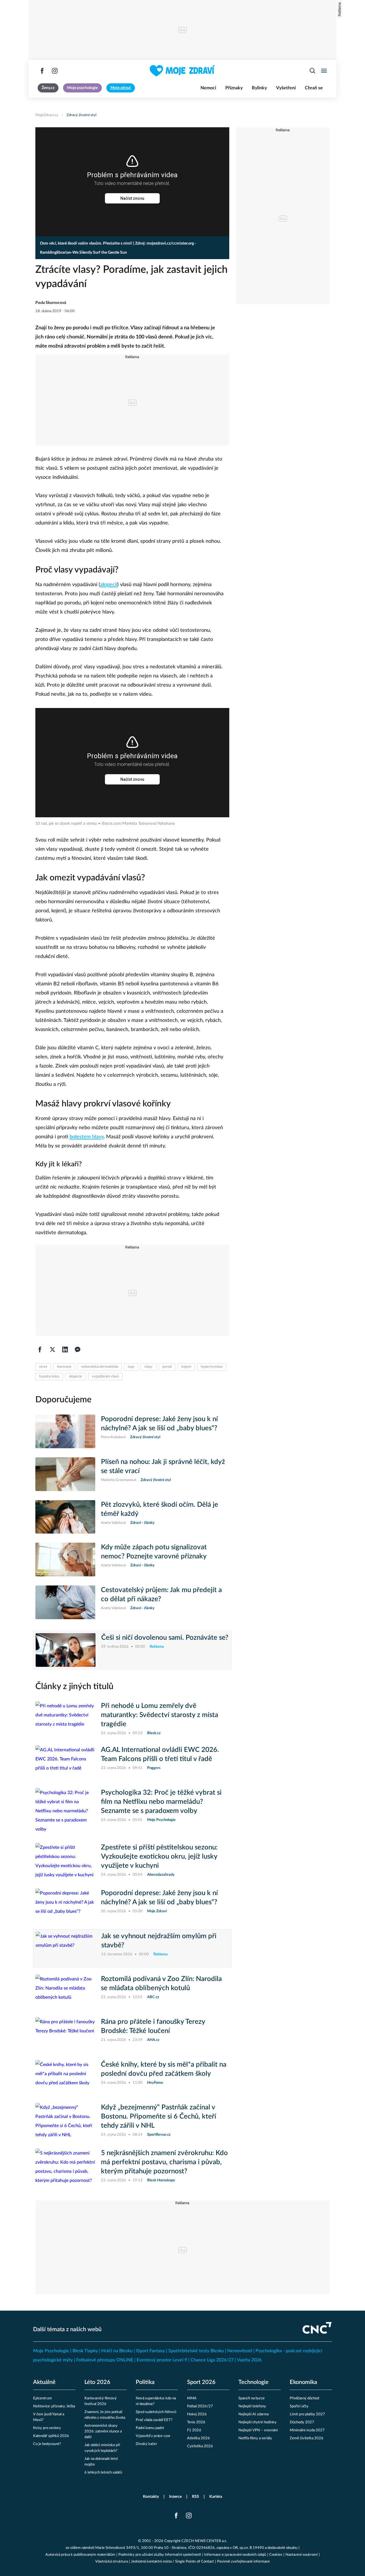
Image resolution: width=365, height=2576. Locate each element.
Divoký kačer (146, 2444)
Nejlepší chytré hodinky (257, 2422)
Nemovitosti (240, 2351)
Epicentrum (42, 2398)
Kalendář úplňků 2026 (51, 2436)
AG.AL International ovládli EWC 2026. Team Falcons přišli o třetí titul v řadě (160, 1754)
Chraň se (314, 88)
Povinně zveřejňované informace (243, 2562)
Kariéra (216, 2497)
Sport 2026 (201, 2382)
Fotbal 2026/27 (200, 2406)
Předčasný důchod (304, 2398)
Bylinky (259, 88)
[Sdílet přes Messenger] (78, 1349)
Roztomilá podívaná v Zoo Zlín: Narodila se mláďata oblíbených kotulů (161, 1984)
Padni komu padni (150, 2428)
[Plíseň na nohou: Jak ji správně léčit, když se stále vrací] (65, 1474)
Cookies (276, 2555)
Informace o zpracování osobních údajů (235, 2555)
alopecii (109, 585)
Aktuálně (44, 2382)
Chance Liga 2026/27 (212, 2360)
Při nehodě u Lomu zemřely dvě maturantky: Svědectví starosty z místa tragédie (160, 1715)
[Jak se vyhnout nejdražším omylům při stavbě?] (66, 1948)
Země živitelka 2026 (307, 2438)
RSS (195, 2497)
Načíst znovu (132, 198)
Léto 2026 (97, 2382)
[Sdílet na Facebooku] (40, 1349)
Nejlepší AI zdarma (254, 2414)
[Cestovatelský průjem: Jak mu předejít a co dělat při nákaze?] (65, 1602)
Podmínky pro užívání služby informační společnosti (160, 2555)
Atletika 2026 (198, 2438)
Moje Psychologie (51, 2351)
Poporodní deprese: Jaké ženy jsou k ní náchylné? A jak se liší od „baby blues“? (159, 1424)
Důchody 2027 (302, 2422)
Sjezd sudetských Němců (156, 2412)
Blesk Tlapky (85, 2351)
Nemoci (208, 88)
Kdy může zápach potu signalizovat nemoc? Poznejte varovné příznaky (154, 1552)
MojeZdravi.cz (47, 115)
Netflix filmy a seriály (255, 2438)
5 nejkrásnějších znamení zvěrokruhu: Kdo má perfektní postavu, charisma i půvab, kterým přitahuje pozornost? (164, 2162)
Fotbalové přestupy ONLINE (105, 2360)
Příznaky (234, 88)
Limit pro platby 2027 (307, 2414)
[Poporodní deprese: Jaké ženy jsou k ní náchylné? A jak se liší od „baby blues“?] (65, 1431)
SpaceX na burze (252, 2398)
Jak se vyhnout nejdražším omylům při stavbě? (159, 1941)
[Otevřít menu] (324, 71)
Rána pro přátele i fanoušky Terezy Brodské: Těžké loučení (153, 2026)
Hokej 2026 (197, 2414)
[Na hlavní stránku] (182, 71)
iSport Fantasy (150, 2351)
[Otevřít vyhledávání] (313, 71)
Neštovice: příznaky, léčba (54, 2406)
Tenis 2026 (196, 2422)
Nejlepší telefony (252, 2406)
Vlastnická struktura (111, 2562)
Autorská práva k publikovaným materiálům (80, 2555)
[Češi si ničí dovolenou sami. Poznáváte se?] (66, 1650)
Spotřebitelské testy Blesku (196, 2351)
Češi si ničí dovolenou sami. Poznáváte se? (165, 1638)
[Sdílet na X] (52, 1349)
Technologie (254, 2382)
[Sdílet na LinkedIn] (65, 1349)
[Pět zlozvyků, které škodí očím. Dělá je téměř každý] (65, 1517)
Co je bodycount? (47, 2444)
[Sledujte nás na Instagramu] (55, 71)
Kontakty (151, 2497)
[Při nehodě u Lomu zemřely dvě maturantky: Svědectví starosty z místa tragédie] (65, 1719)
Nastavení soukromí (302, 2555)
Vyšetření (286, 88)
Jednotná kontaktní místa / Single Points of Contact (172, 2562)
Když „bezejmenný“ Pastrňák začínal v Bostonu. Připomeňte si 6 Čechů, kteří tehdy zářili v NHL (159, 2117)
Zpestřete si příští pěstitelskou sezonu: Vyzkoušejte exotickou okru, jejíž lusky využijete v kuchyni (159, 1857)
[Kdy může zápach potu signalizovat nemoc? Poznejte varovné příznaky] (65, 1560)
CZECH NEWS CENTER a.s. (204, 2541)
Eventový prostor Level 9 (162, 2360)
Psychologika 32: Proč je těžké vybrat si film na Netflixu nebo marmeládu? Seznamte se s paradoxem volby (161, 1802)
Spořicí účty (299, 2406)
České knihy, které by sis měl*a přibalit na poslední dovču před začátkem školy (164, 2069)
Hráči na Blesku (117, 2351)
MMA (192, 2398)
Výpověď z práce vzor (153, 2436)
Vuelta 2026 (249, 2360)
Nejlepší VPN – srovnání (258, 2430)
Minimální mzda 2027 (307, 2430)
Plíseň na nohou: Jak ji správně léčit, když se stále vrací (163, 1466)
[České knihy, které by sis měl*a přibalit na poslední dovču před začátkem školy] (65, 2077)
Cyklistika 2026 (200, 2446)
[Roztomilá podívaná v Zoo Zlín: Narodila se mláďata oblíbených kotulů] (65, 1991)
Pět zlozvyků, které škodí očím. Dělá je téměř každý (160, 1509)
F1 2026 (194, 2430)
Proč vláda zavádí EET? (154, 2420)
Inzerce (175, 2497)
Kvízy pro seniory (47, 2428)
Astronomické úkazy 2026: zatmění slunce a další (103, 2431)
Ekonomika (303, 2382)
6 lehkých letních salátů (103, 2473)
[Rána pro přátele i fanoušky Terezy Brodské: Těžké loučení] (65, 2034)
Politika (145, 2382)
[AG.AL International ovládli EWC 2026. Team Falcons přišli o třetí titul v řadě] (65, 1762)
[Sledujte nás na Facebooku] (42, 71)
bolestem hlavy (87, 1137)
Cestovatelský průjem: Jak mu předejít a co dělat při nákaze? (161, 1595)
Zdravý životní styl (81, 115)
